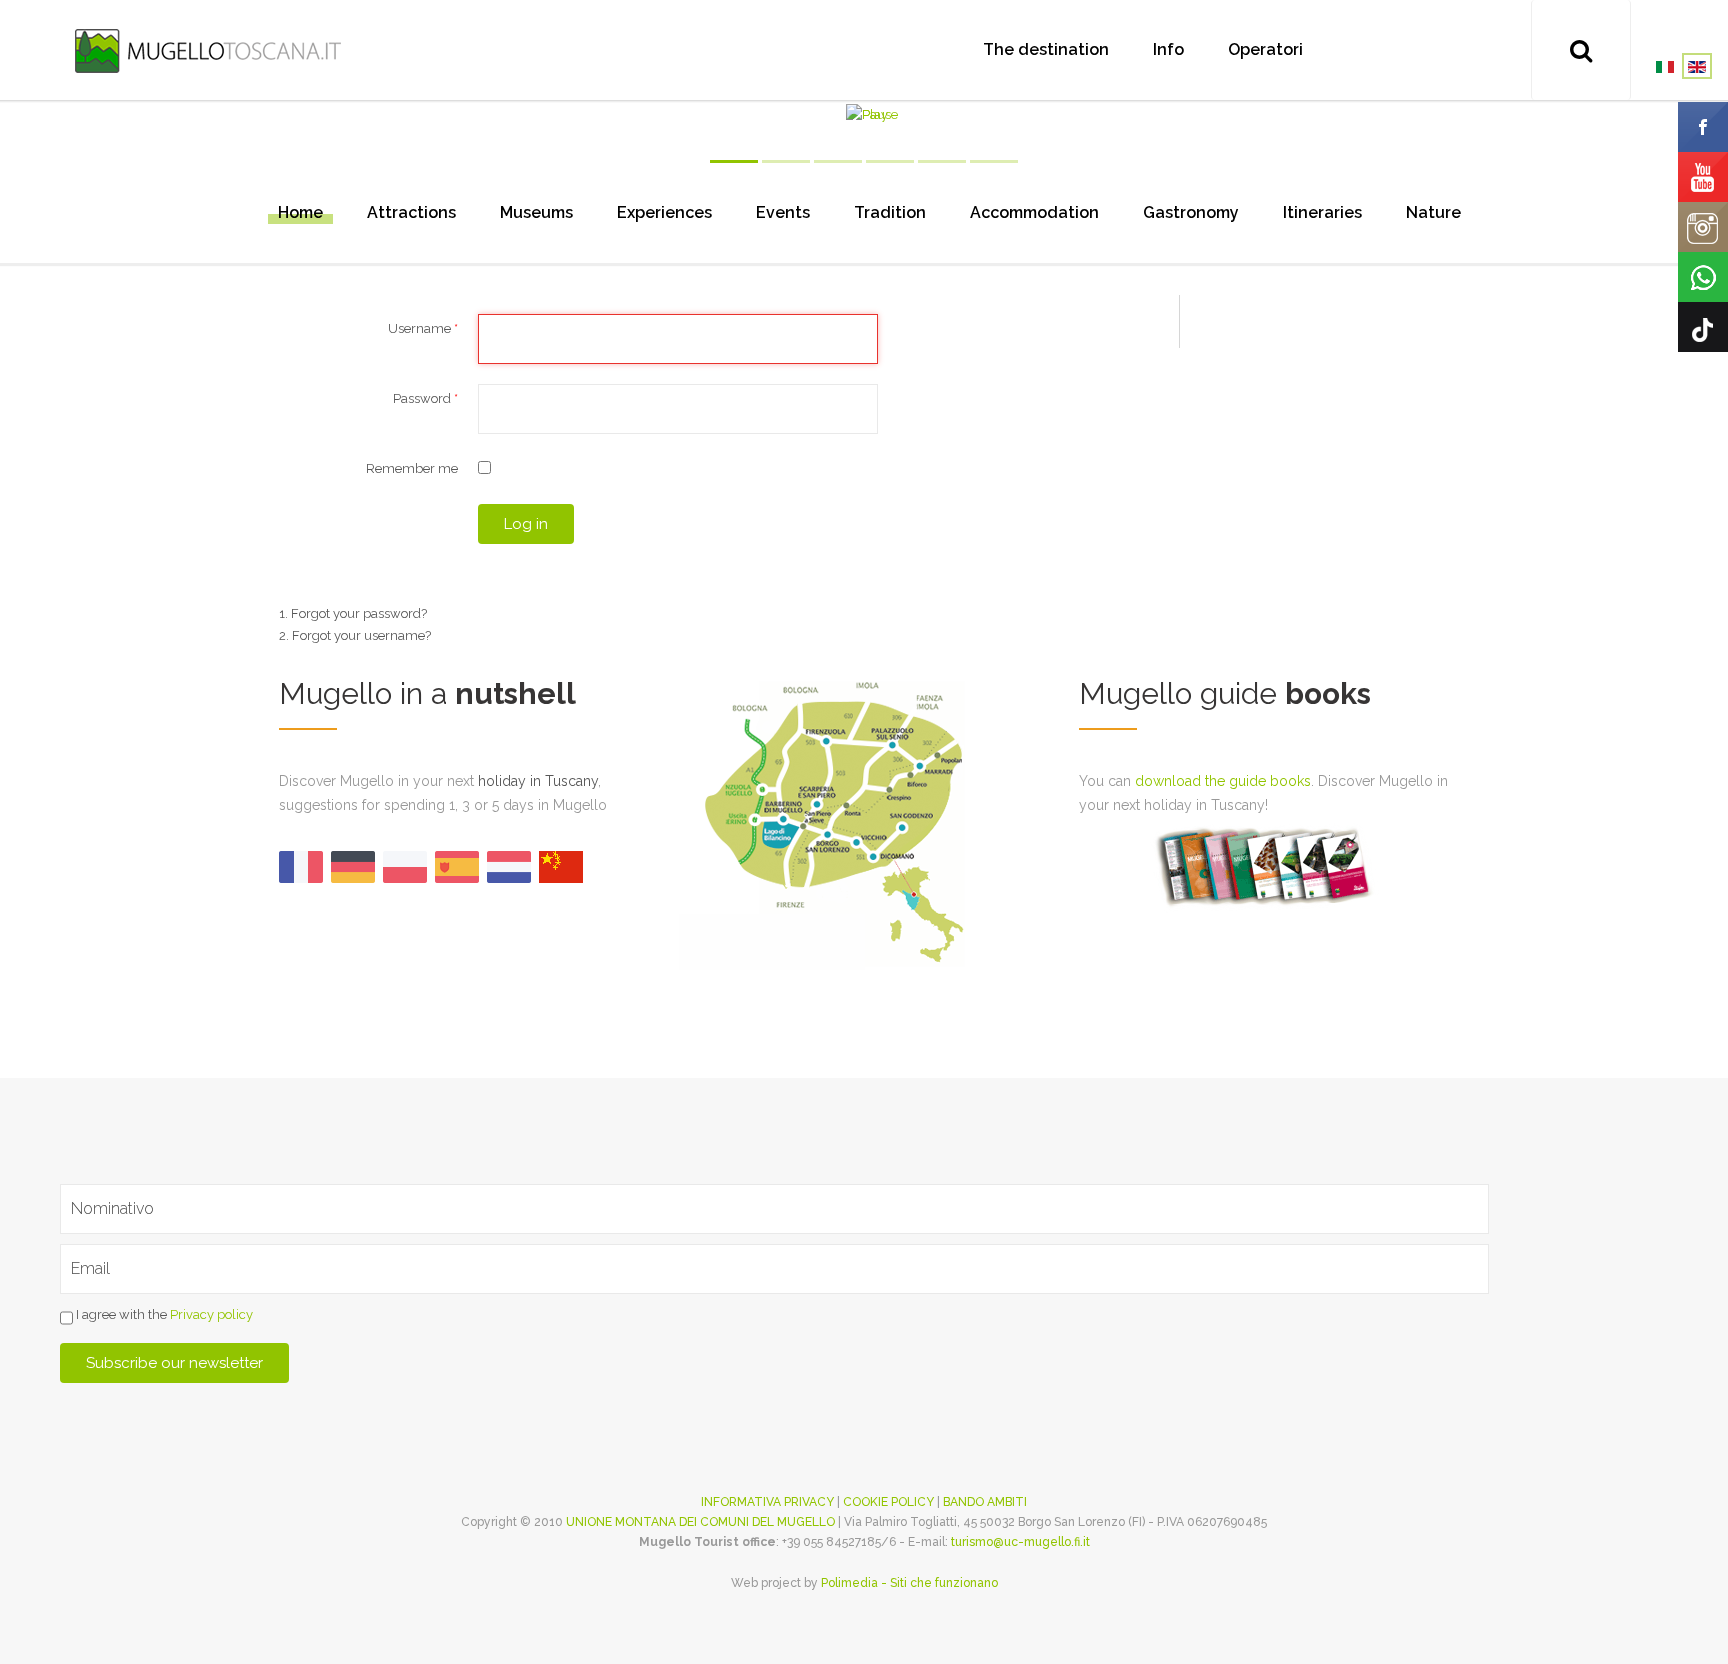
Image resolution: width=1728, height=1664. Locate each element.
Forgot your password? (359, 613)
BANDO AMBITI (985, 1502)
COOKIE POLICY (888, 1502)
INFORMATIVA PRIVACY (767, 1502)
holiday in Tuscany (538, 781)
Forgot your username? (361, 635)
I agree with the (163, 1314)
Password (425, 398)
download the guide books (1223, 781)
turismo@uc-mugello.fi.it (1020, 1542)
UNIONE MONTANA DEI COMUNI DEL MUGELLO (700, 1522)
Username (423, 328)
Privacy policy (211, 1314)
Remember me (412, 468)
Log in (526, 524)
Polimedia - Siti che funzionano (909, 1583)
